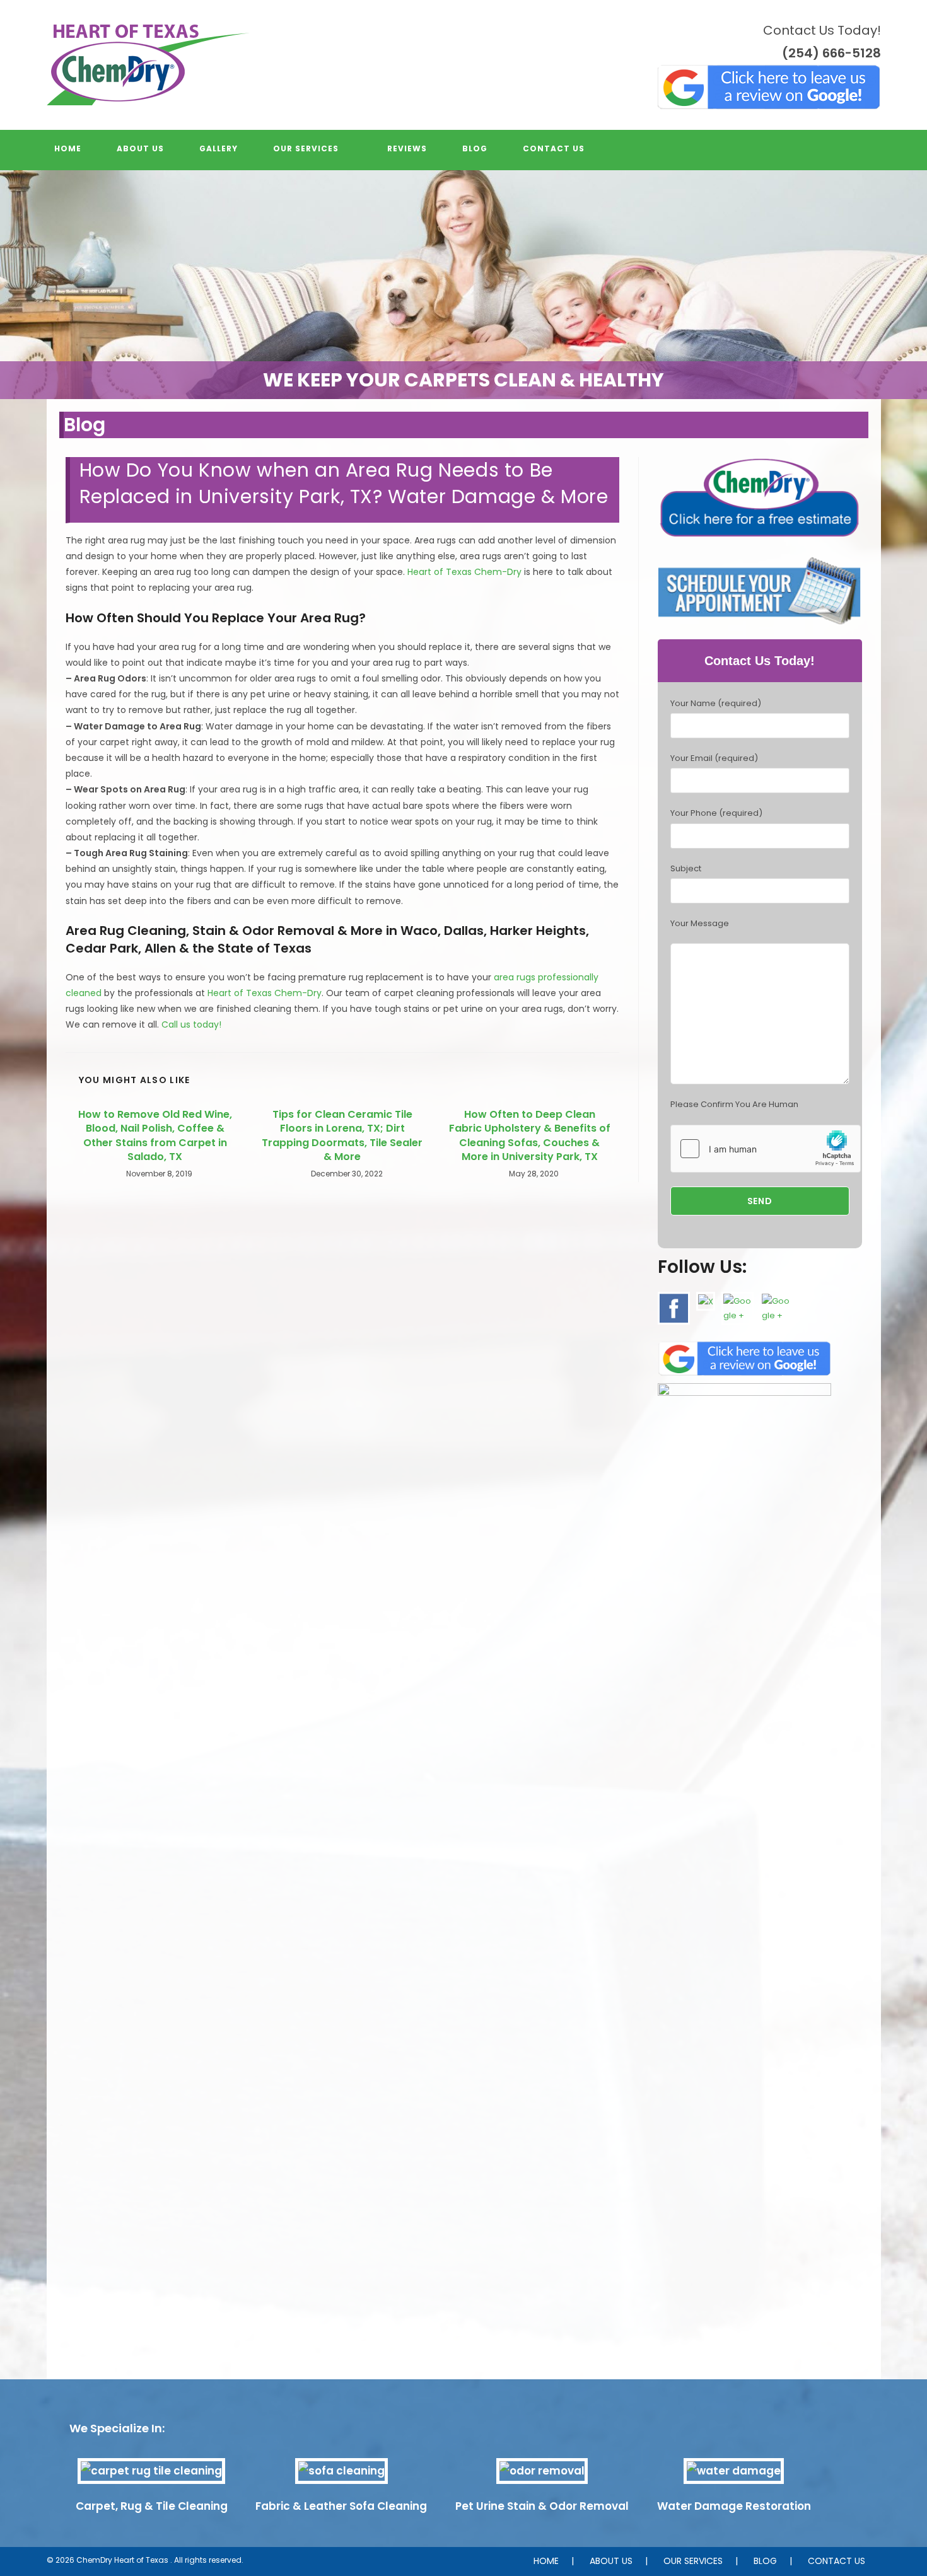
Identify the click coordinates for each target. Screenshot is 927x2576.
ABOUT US (611, 2561)
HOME (546, 2561)
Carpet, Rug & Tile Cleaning (152, 2506)
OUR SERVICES (693, 2561)
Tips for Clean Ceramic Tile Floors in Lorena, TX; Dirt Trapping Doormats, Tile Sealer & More (342, 1136)
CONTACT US (837, 2561)
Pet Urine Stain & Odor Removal (542, 2506)
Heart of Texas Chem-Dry (464, 572)
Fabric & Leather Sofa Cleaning (341, 2506)
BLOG (765, 2561)
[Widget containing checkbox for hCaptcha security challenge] (766, 1149)
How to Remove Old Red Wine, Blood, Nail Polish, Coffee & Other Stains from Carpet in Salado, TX (155, 1136)
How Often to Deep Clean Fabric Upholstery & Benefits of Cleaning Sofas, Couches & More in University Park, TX (530, 1136)
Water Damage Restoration (734, 2506)
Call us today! (191, 1024)
